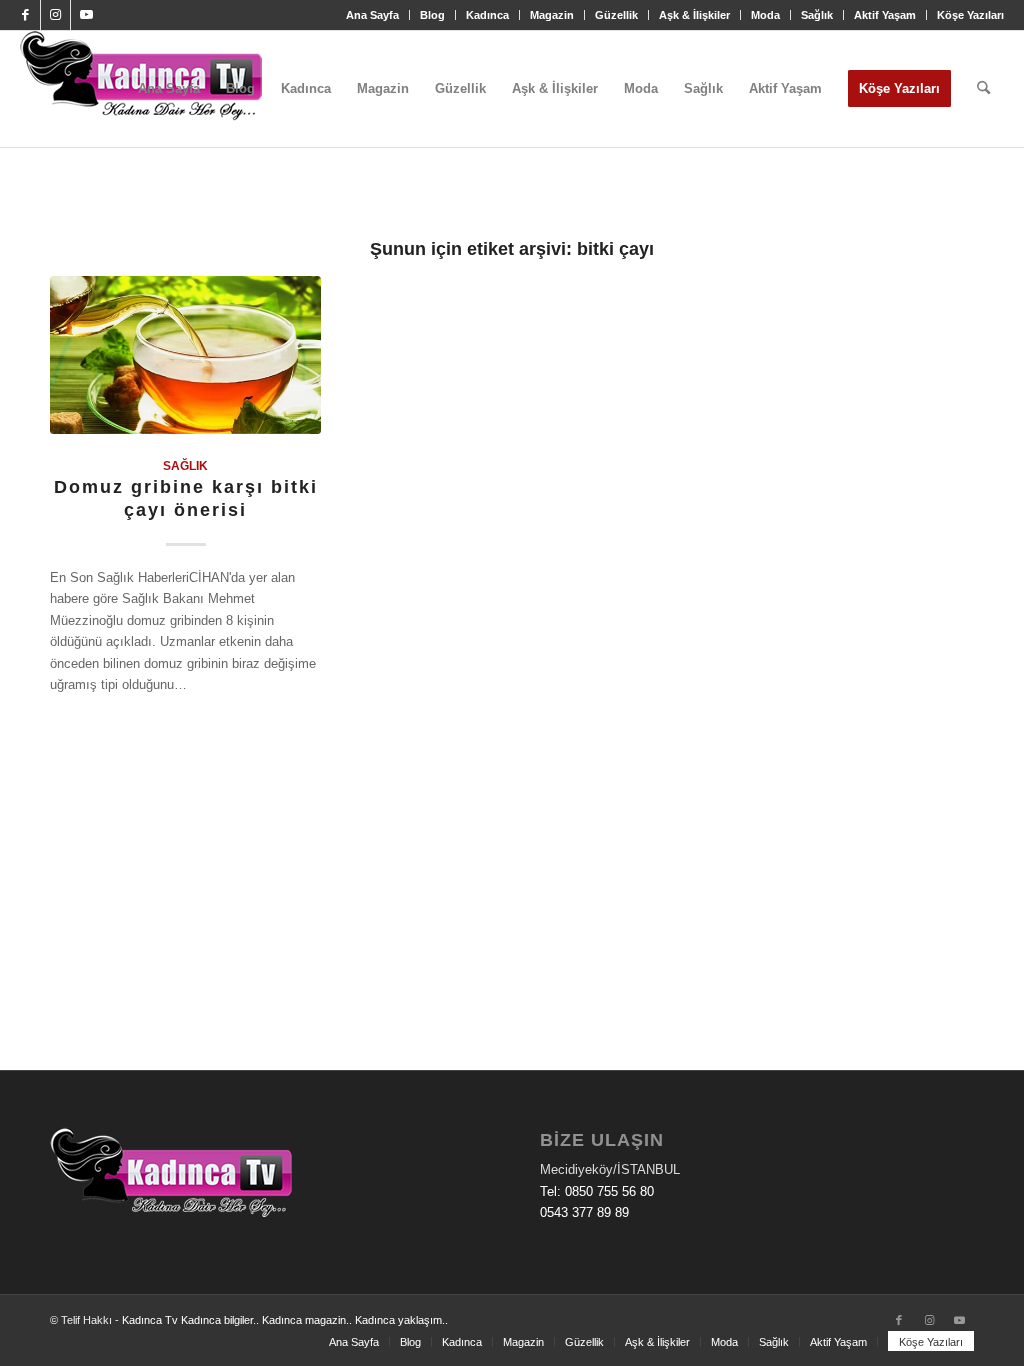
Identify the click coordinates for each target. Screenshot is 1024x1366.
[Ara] (983, 89)
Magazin (552, 15)
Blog (432, 15)
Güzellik (616, 15)
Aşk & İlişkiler (694, 15)
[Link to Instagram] (55, 15)
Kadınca (487, 15)
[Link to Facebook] (25, 15)
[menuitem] (373, 15)
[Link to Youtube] (86, 15)
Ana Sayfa (372, 15)
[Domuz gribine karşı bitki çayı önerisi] (185, 354)
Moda (765, 15)
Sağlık (817, 15)
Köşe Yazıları (970, 15)
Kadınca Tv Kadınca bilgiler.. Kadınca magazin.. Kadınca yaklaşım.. (285, 1320)
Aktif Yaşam (885, 15)
